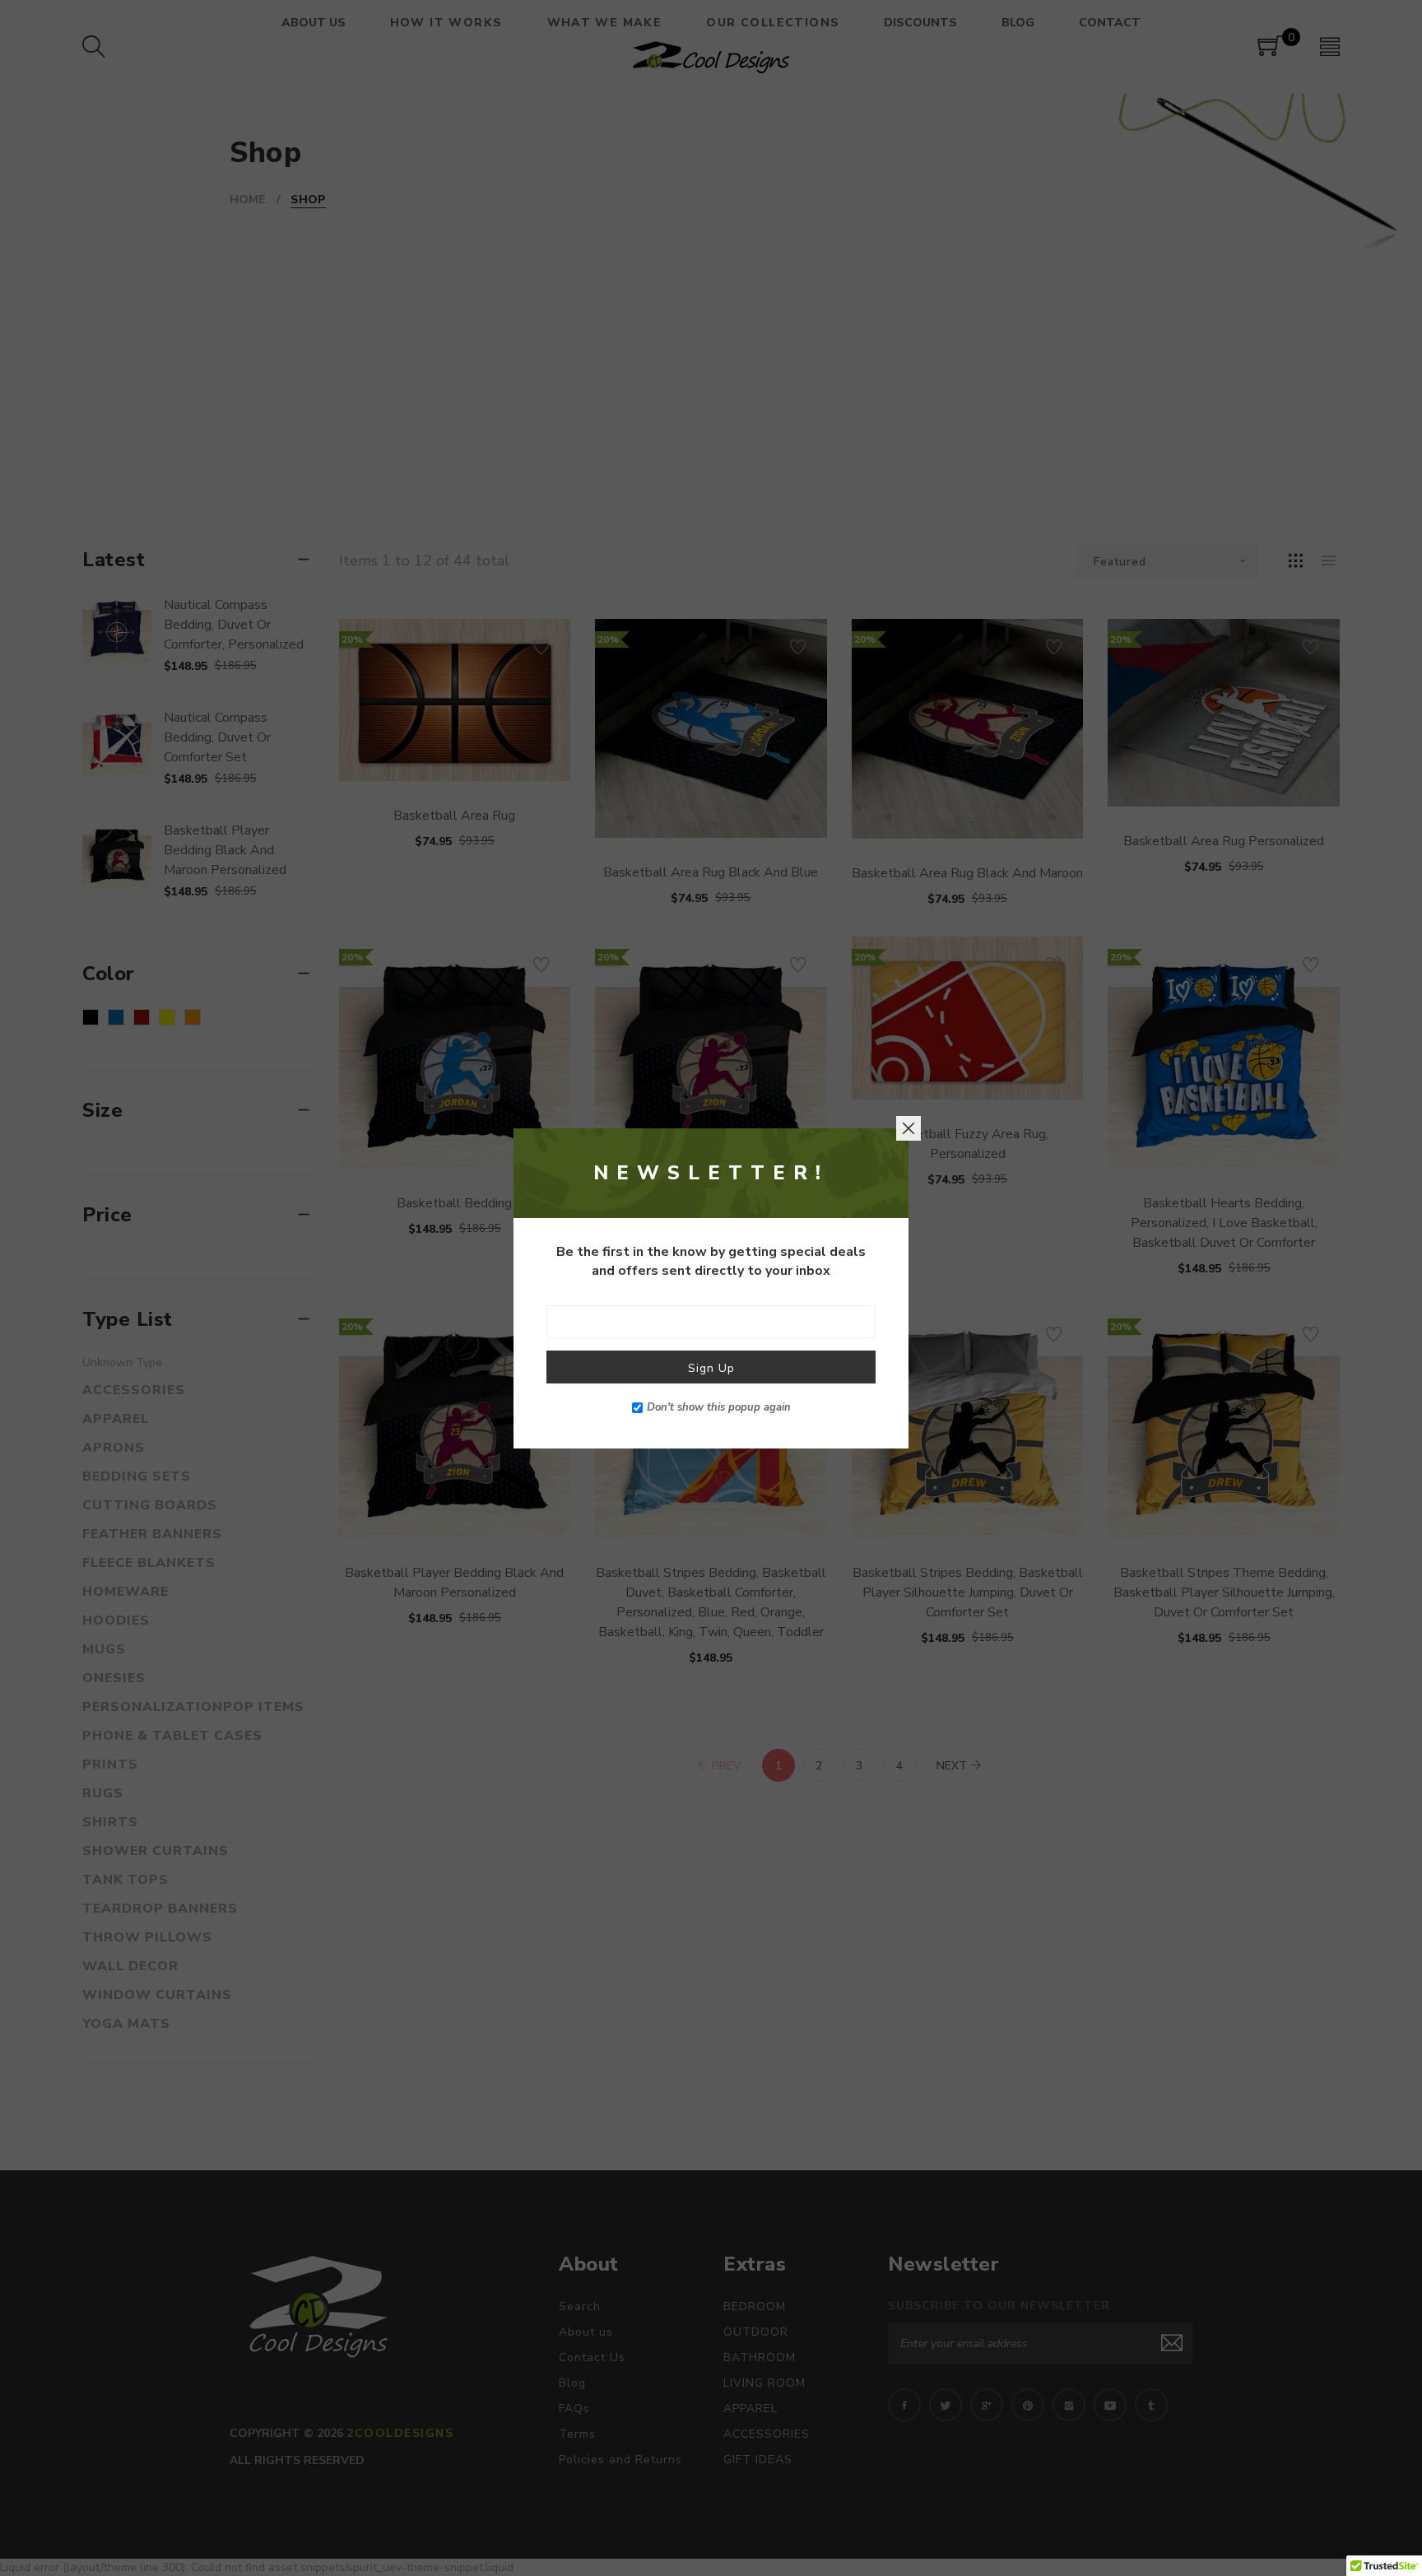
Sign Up (711, 1367)
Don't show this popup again (719, 1407)
